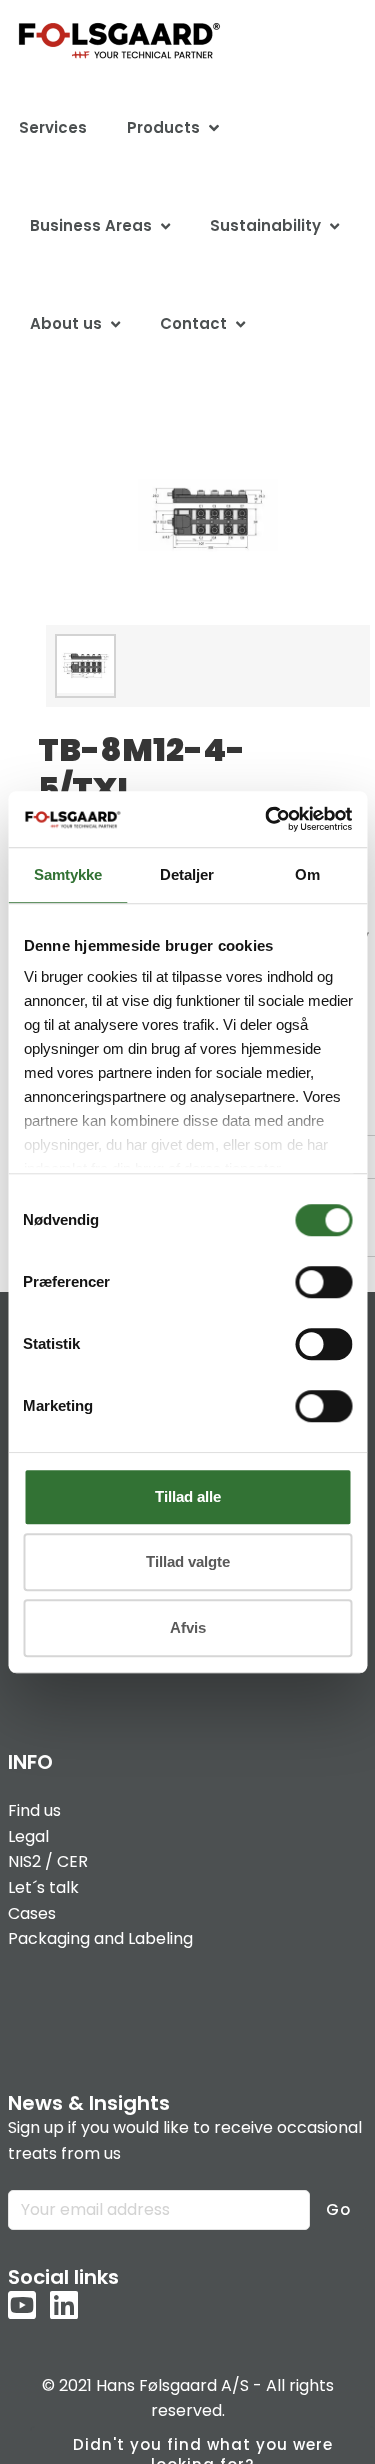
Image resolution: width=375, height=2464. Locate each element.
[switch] (323, 1282)
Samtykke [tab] (68, 874)
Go (338, 2209)
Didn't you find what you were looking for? (203, 2449)
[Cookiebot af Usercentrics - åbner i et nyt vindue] (267, 819)
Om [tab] (307, 874)
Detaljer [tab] (187, 874)
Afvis (188, 1627)
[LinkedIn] (64, 2307)
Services (53, 127)
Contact (193, 323)
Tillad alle (188, 1496)
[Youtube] (22, 2307)
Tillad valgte (188, 1561)
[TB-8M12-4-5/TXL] (208, 515)
